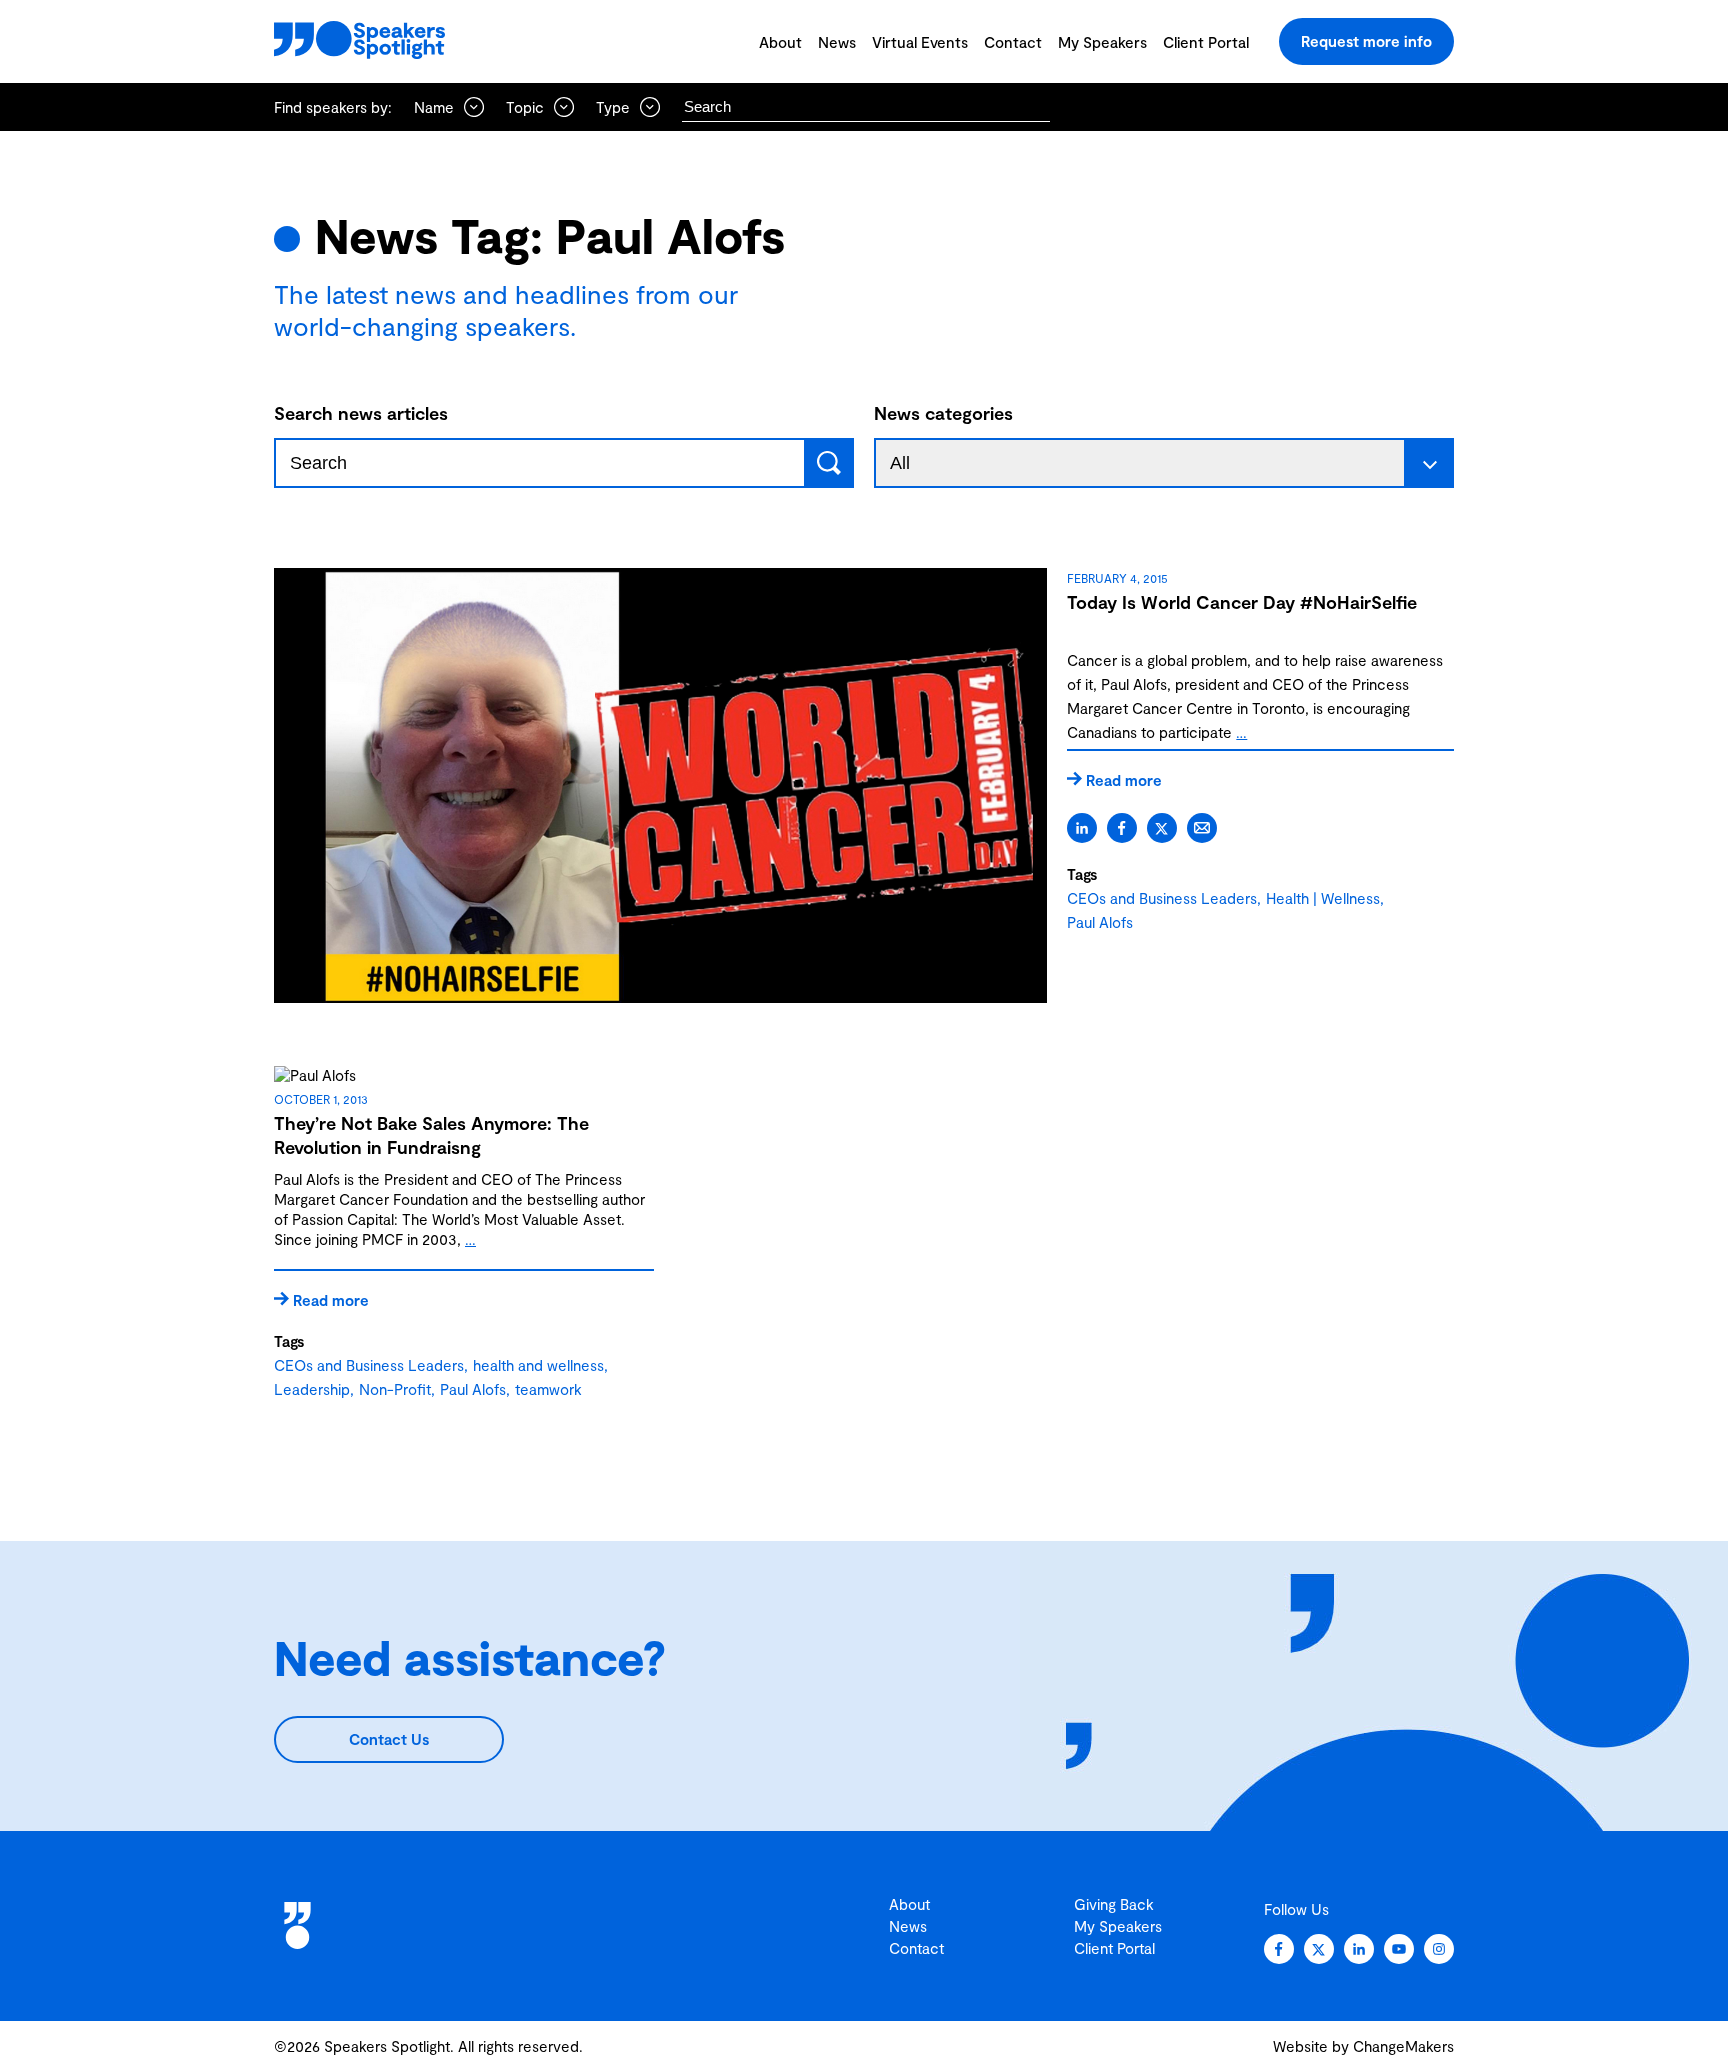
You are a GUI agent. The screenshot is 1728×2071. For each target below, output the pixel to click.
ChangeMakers (1403, 2046)
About (780, 42)
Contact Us (389, 1739)
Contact (1013, 42)
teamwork (548, 1389)
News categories (943, 413)
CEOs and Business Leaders (1162, 898)
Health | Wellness (1323, 898)
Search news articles (361, 413)
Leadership (312, 1389)
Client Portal (1206, 42)
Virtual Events (920, 42)
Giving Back (1114, 1904)
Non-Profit (395, 1389)
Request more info (1366, 41)
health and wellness (538, 1365)
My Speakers (1102, 42)
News (837, 42)
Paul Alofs (1100, 922)
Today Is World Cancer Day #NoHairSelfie (1242, 602)
